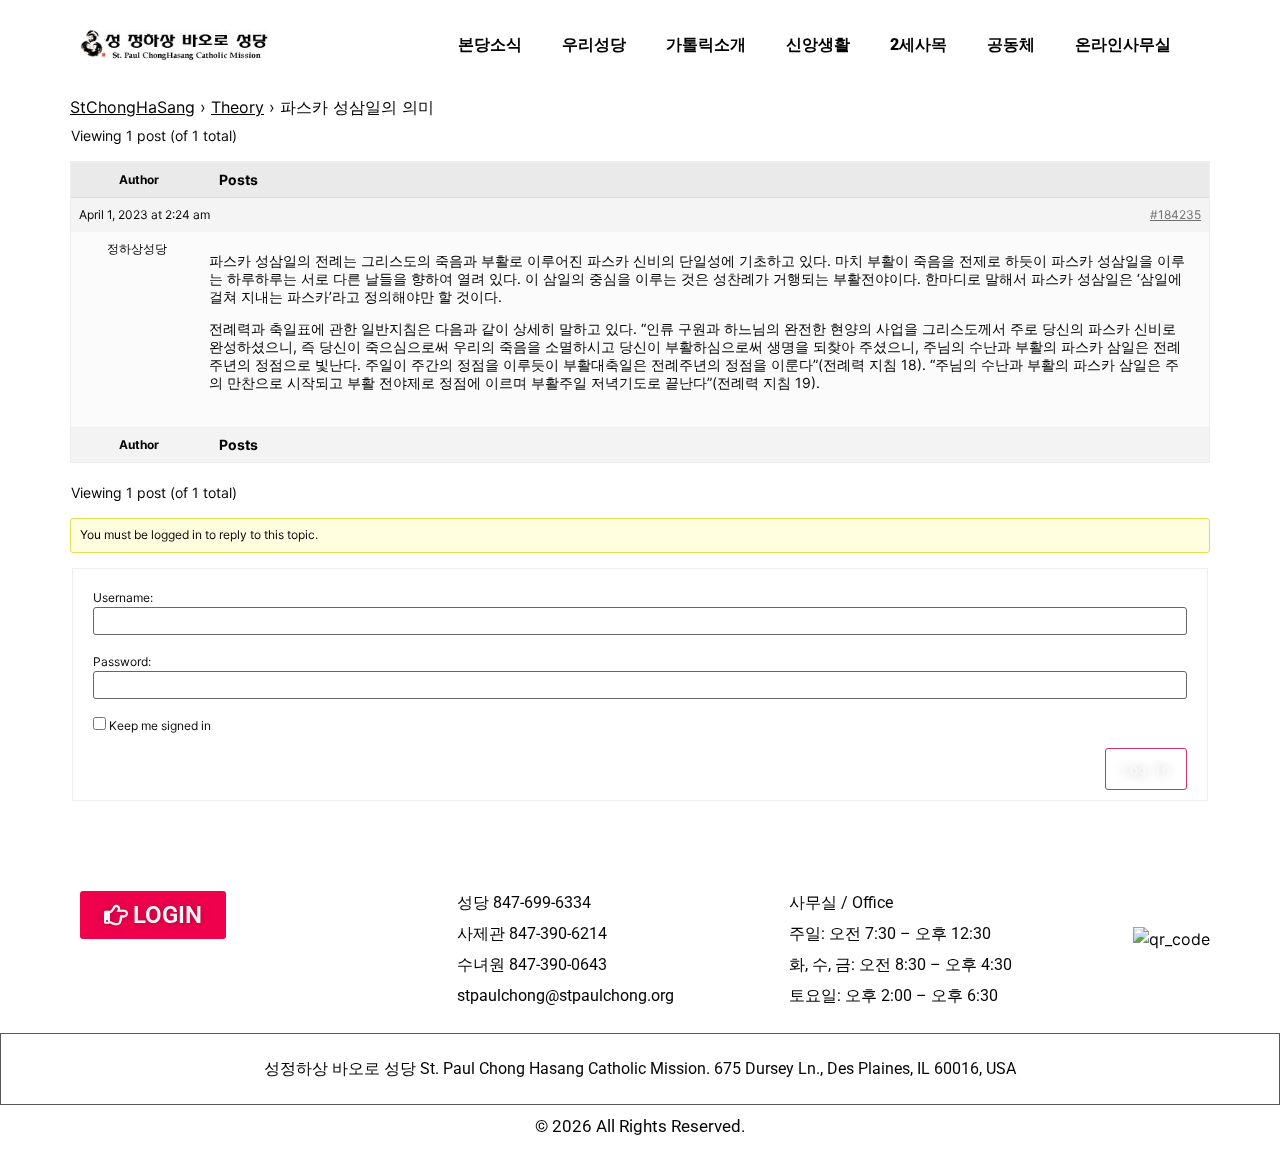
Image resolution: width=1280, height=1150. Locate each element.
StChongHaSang (132, 107)
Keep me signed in (160, 726)
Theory (237, 107)
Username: (123, 598)
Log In (1146, 769)
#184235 (1175, 214)
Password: (122, 662)
